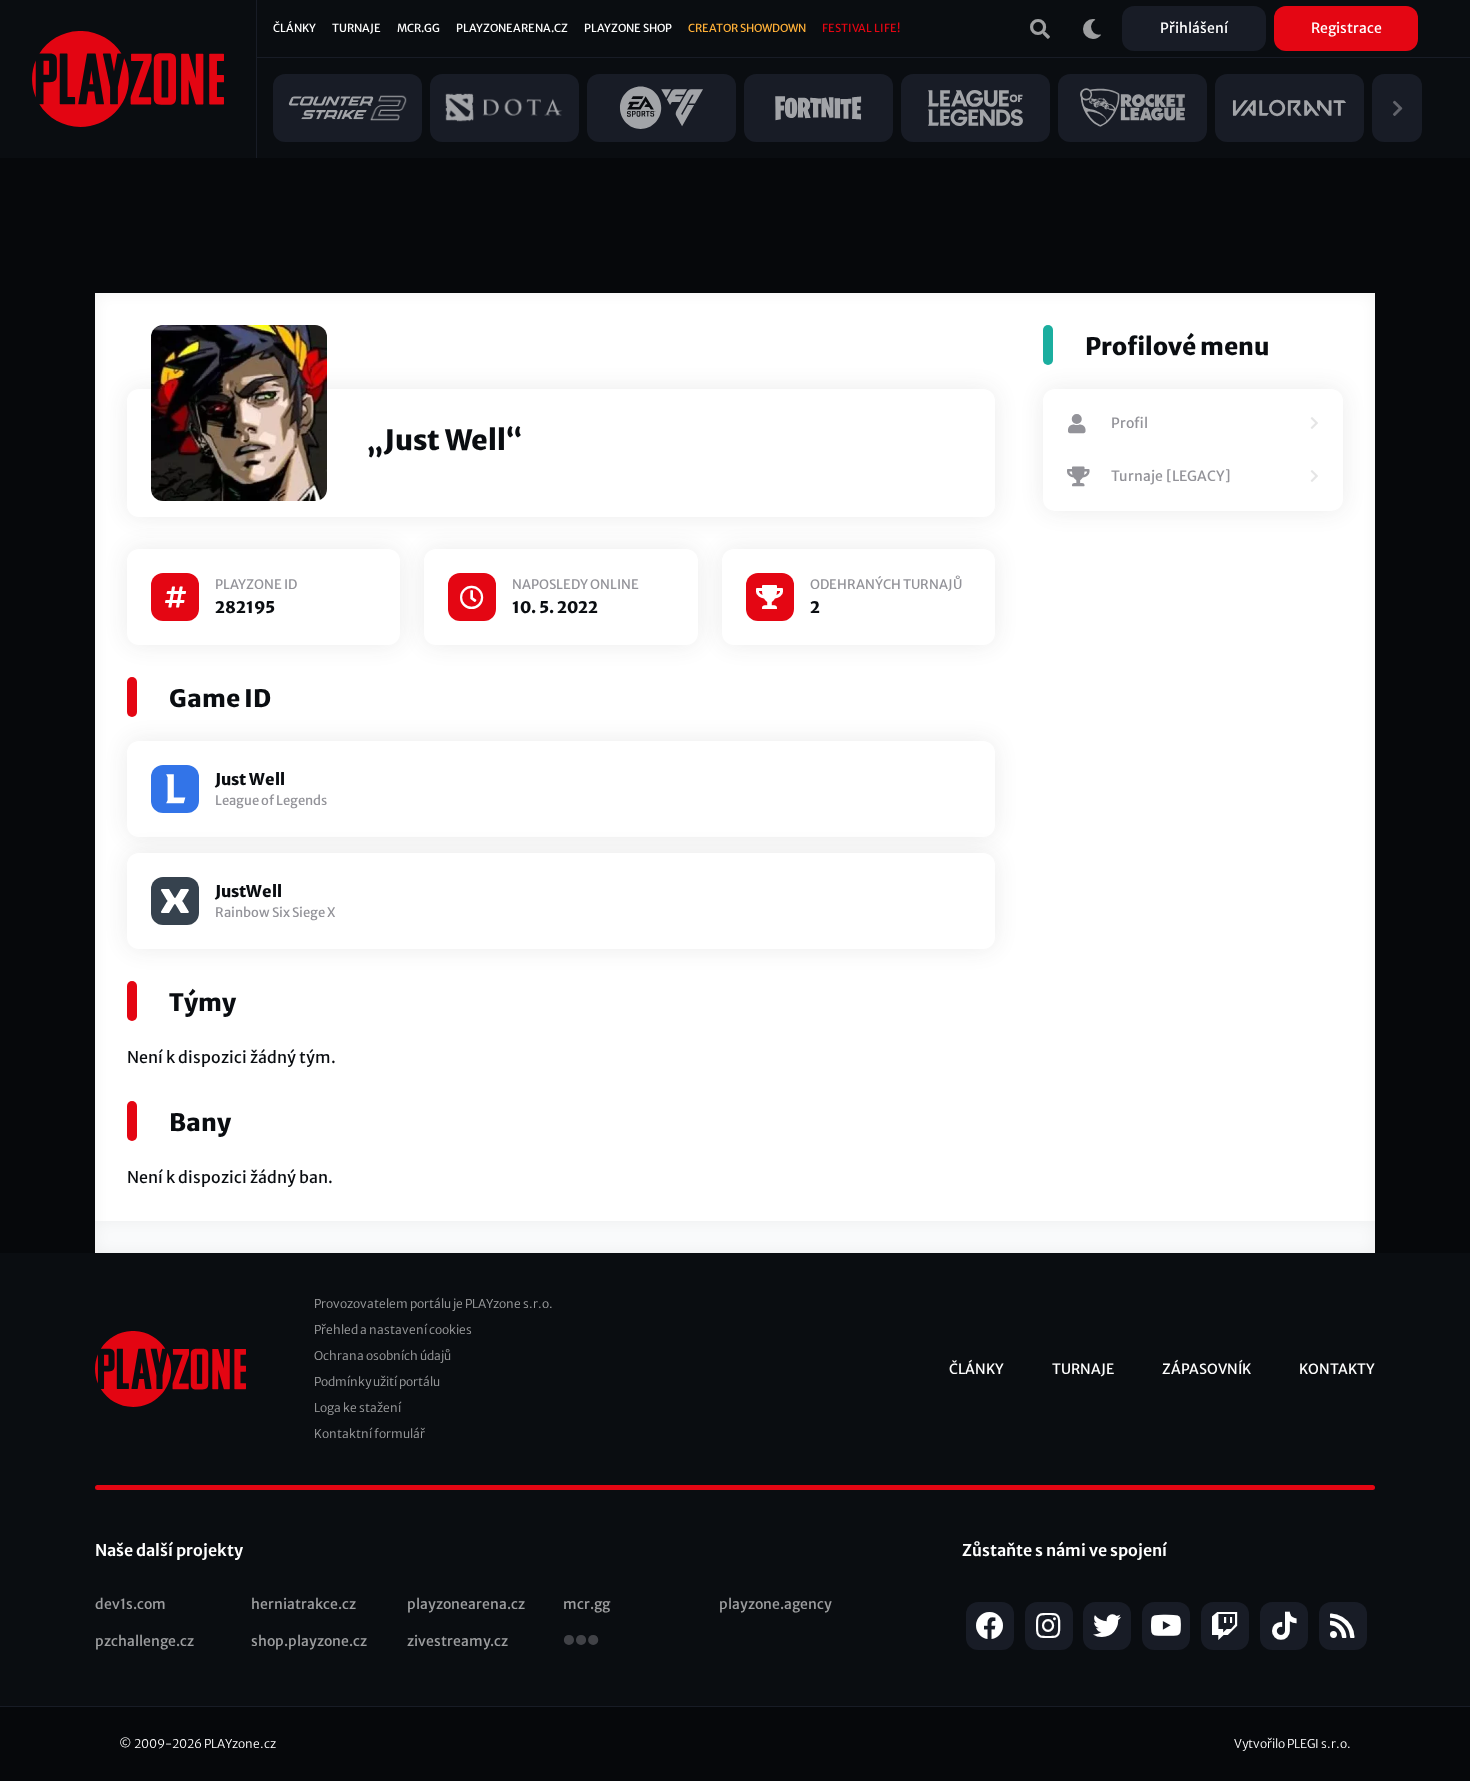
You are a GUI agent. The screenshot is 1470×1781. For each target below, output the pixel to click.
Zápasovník (1206, 1369)
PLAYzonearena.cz (512, 28)
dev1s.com (130, 1604)
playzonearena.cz (466, 1604)
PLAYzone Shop (628, 28)
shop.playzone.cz (309, 1641)
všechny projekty (581, 1642)
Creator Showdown (747, 28)
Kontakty (1337, 1369)
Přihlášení (1194, 28)
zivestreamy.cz (457, 1641)
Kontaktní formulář (369, 1433)
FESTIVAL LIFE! (861, 28)
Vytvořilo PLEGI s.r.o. (1292, 1743)
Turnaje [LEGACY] (1171, 476)
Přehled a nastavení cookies (393, 1329)
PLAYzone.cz (240, 1743)
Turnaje (356, 28)
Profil (1129, 423)
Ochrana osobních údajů (382, 1355)
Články (294, 28)
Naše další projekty (169, 1550)
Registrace (1346, 28)
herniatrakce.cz (303, 1604)
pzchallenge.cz (144, 1641)
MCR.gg (418, 28)
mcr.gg (586, 1604)
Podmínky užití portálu (377, 1381)
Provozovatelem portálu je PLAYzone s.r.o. (433, 1303)
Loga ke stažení (357, 1407)
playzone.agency (775, 1604)
